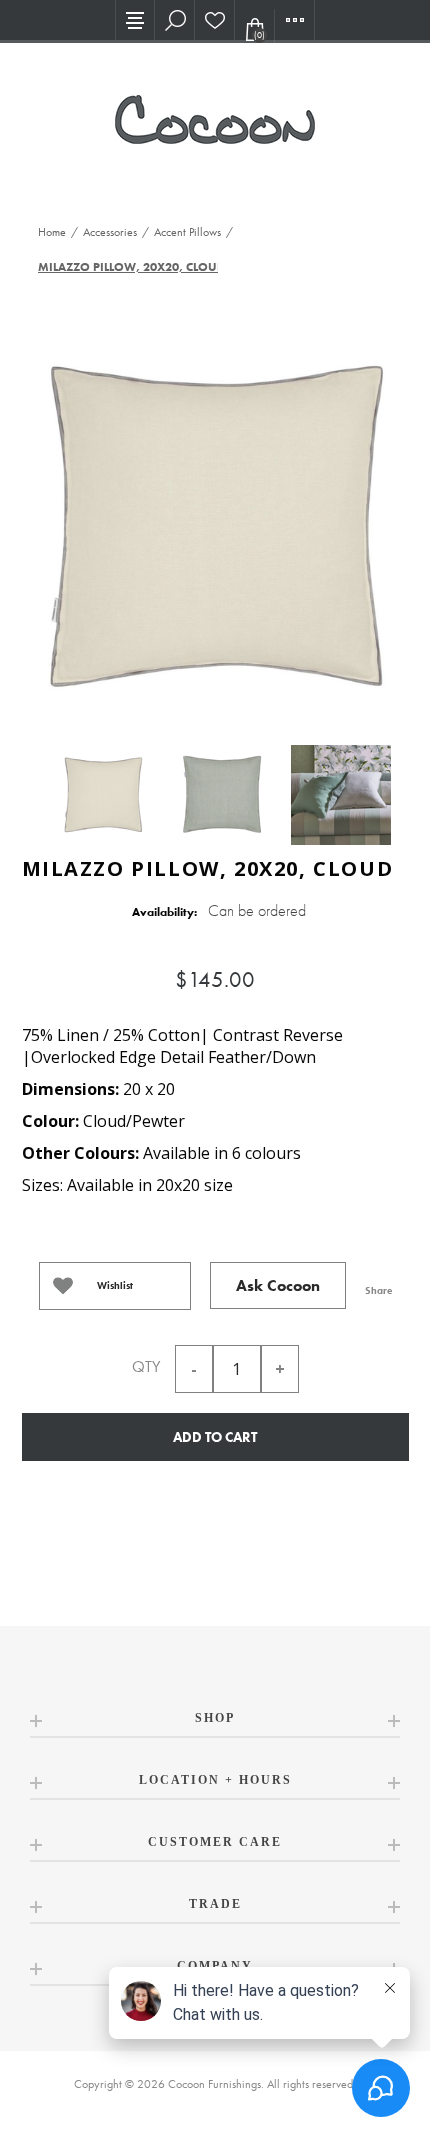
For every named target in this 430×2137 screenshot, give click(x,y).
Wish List (215, 20)
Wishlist (115, 1285)
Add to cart (215, 1437)
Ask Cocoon (278, 1285)
